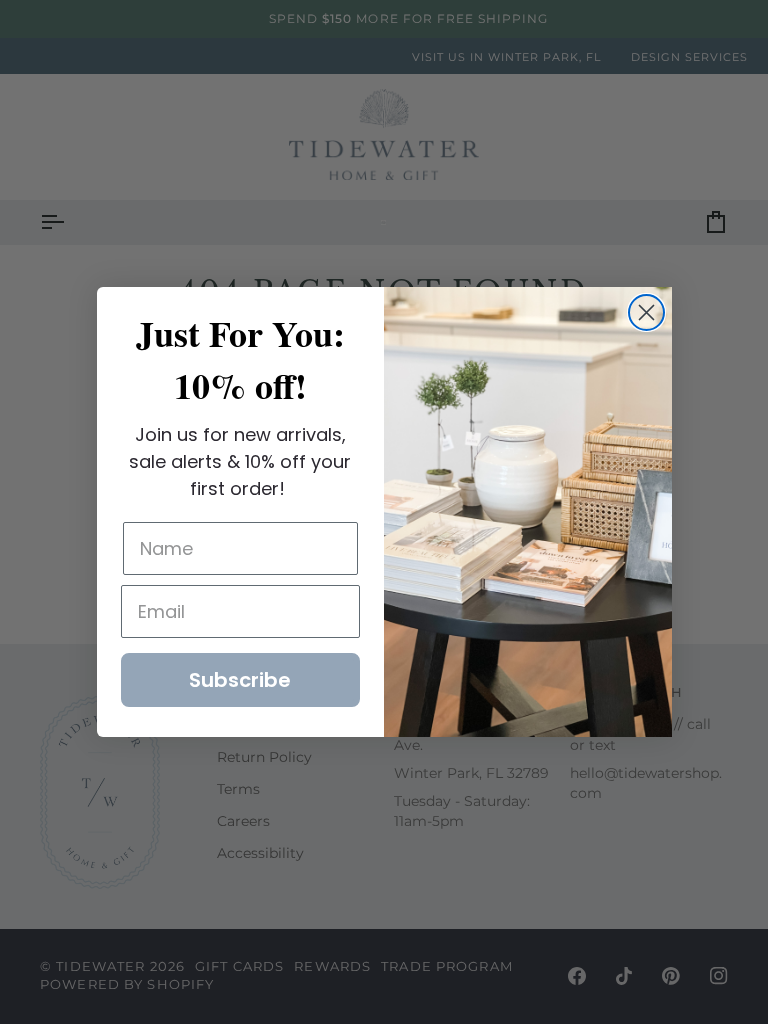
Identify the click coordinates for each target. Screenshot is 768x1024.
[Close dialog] (646, 312)
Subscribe (240, 680)
